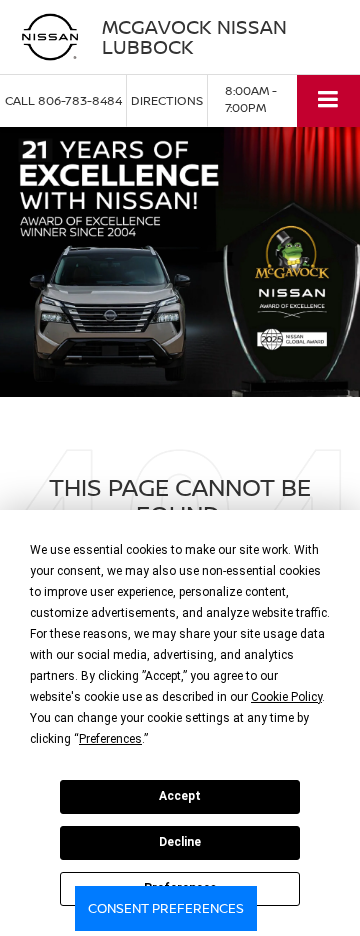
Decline (180, 842)
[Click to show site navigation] (328, 100)
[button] (63, 100)
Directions (167, 100)
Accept (180, 796)
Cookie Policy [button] (286, 697)
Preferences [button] (110, 739)
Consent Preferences (166, 908)
